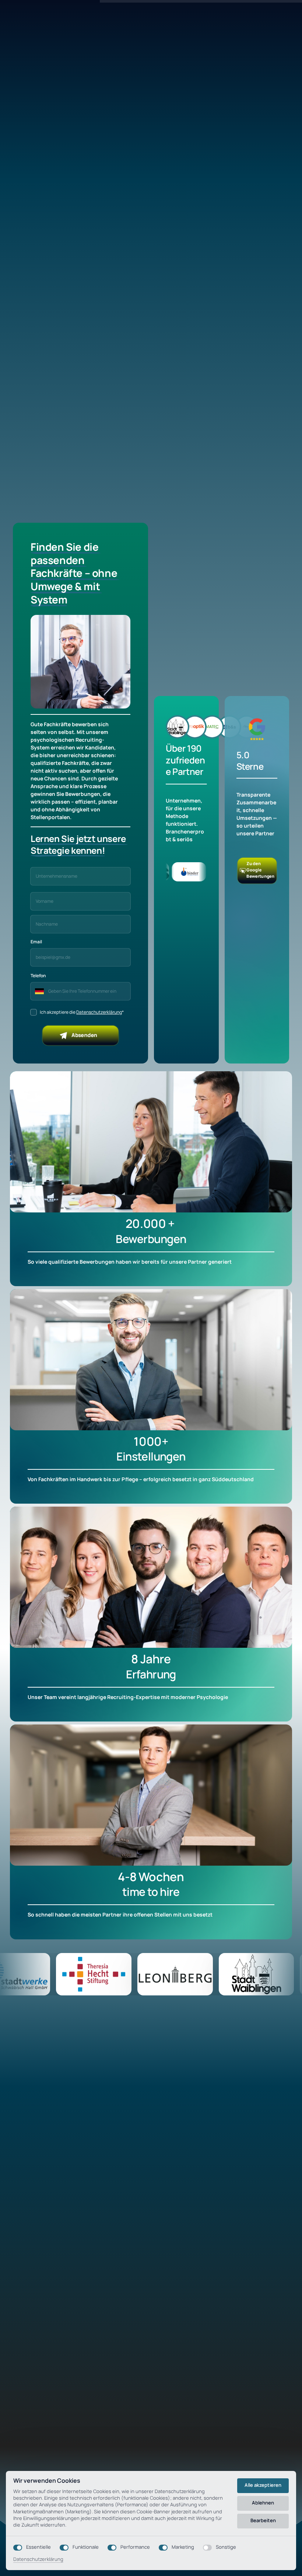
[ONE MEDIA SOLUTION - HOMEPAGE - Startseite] (257, 728)
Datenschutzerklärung (99, 1012)
